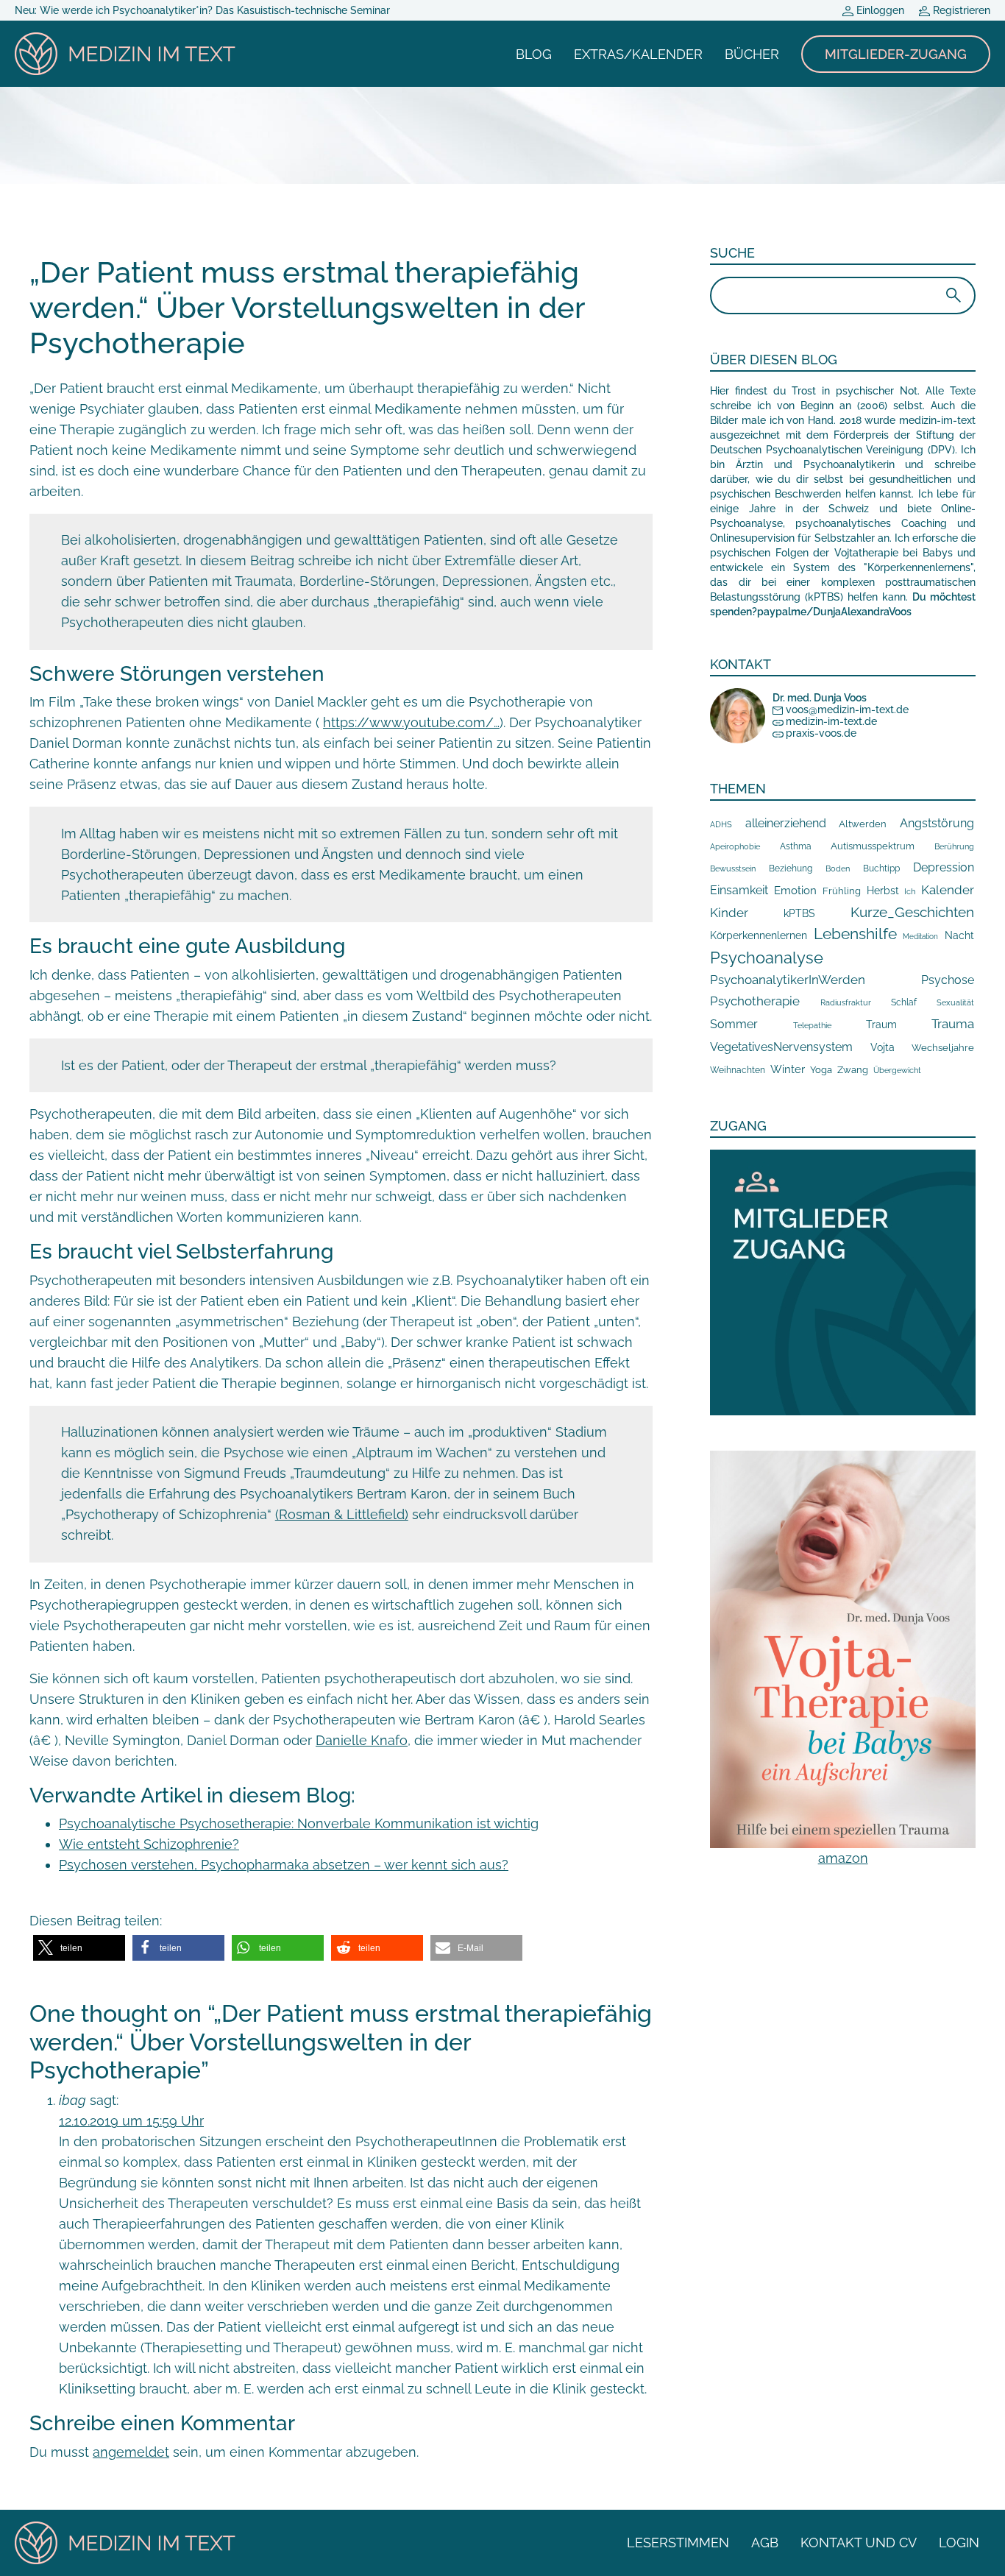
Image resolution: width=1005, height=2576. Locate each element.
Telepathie (812, 1026)
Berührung (954, 846)
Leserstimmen (678, 2543)
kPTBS (799, 913)
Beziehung (791, 868)
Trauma (953, 1024)
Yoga (821, 1069)
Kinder (729, 913)
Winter (788, 1069)
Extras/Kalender (638, 54)
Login (959, 2543)
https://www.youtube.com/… (411, 722)
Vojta (883, 1047)
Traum (881, 1025)
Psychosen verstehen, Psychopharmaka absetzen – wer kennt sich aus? (284, 1865)
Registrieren (960, 10)
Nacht (959, 935)
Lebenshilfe (855, 934)
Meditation (920, 937)
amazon (843, 1858)
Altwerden (863, 824)
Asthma (796, 846)
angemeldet (131, 2452)
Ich (910, 891)
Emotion (795, 890)
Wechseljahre (943, 1048)
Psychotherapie (755, 1001)
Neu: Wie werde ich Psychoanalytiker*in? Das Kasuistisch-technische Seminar (202, 10)
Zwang (853, 1070)
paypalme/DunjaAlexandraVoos (834, 612)
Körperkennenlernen (759, 935)
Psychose (948, 980)
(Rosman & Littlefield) (342, 1514)
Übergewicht (897, 1070)
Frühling (842, 891)
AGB (765, 2543)
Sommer (734, 1024)
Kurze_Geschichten (912, 912)
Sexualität (955, 1003)
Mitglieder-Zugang (896, 54)
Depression (944, 867)
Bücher (752, 54)
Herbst (883, 890)
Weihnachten (738, 1070)
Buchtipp (881, 868)
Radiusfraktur (846, 1003)
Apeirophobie (735, 846)
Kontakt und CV (859, 2543)
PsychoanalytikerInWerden (788, 980)
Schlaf (904, 1002)
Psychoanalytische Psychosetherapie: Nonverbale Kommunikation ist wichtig (299, 1823)
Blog (534, 54)
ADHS (721, 824)
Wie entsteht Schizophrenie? (149, 1844)
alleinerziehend (786, 823)
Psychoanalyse (767, 958)
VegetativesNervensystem (781, 1047)
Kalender (948, 890)
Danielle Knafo (362, 1740)
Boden (838, 869)
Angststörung (937, 823)
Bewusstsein (733, 868)
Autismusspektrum (873, 846)
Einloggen (879, 10)
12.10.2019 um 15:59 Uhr (131, 2121)
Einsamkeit (739, 890)
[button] (79, 1948)
